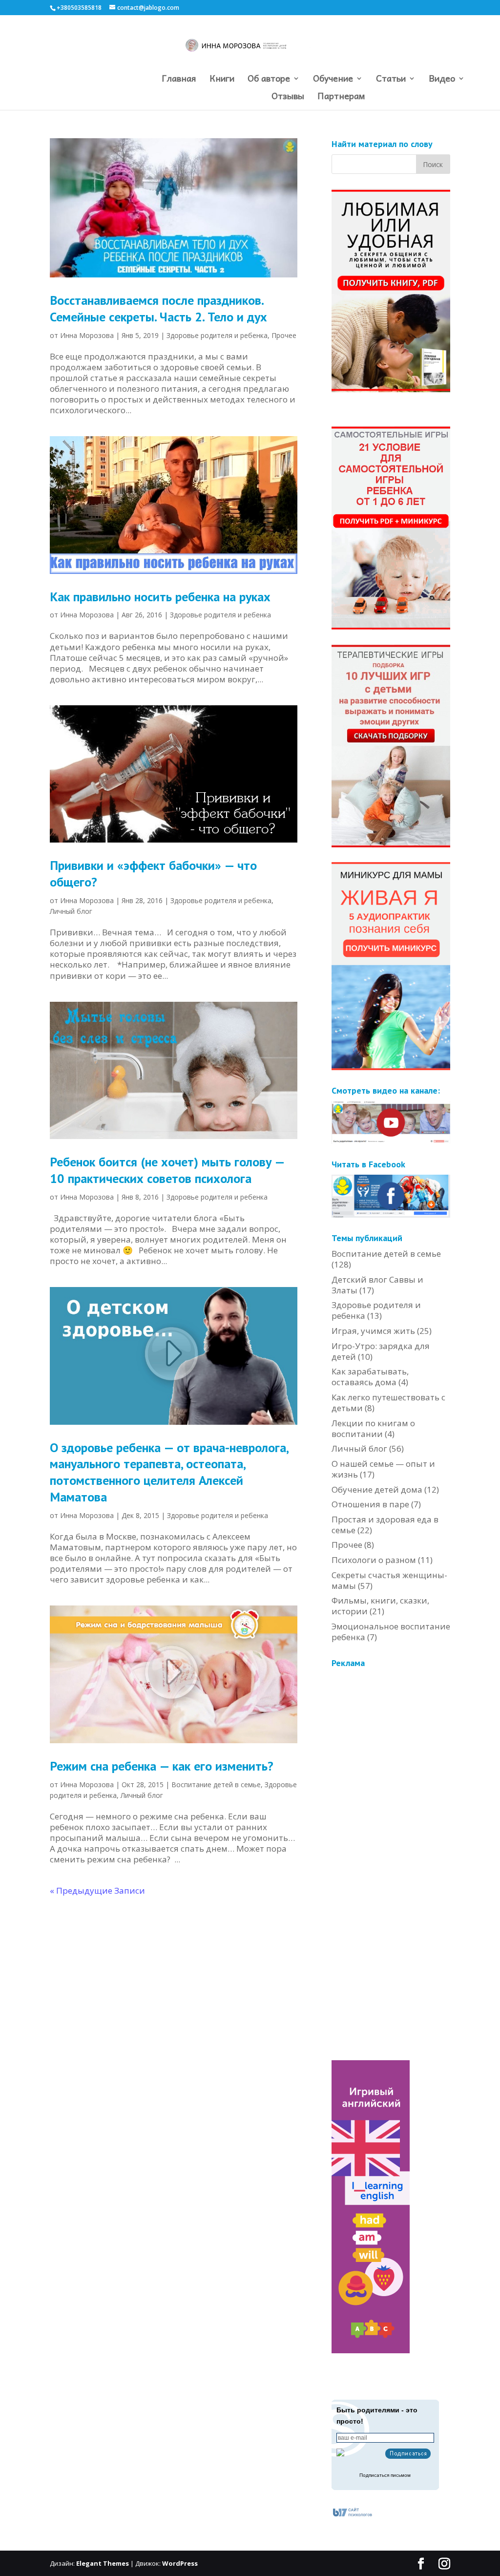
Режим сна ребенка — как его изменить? (162, 1766)
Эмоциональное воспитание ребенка (391, 1632)
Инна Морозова (87, 335)
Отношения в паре (370, 1504)
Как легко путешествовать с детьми (388, 1403)
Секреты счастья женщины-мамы (389, 1580)
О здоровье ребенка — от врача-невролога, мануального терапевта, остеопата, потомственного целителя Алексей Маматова (169, 1472)
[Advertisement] (405, 1820)
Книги (222, 80)
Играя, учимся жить (373, 1331)
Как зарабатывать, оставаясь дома (370, 1377)
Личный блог (71, 911)
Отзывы (288, 97)
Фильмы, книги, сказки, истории (380, 1606)
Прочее (284, 335)
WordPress (180, 2563)
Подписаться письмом (385, 2475)
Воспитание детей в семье (216, 1784)
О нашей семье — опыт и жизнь (383, 1469)
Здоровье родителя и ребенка (217, 335)
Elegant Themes (103, 2563)
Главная (179, 80)
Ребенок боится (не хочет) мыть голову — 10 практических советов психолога (167, 1170)
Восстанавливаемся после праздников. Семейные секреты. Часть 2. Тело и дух (158, 308)
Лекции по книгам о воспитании (373, 1428)
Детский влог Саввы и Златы (377, 1285)
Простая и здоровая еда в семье (385, 1525)
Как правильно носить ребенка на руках (160, 597)
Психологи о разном (374, 1560)
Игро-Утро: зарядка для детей (381, 1351)
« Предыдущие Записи (97, 1890)
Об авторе (269, 80)
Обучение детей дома (377, 1489)
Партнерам (341, 97)
